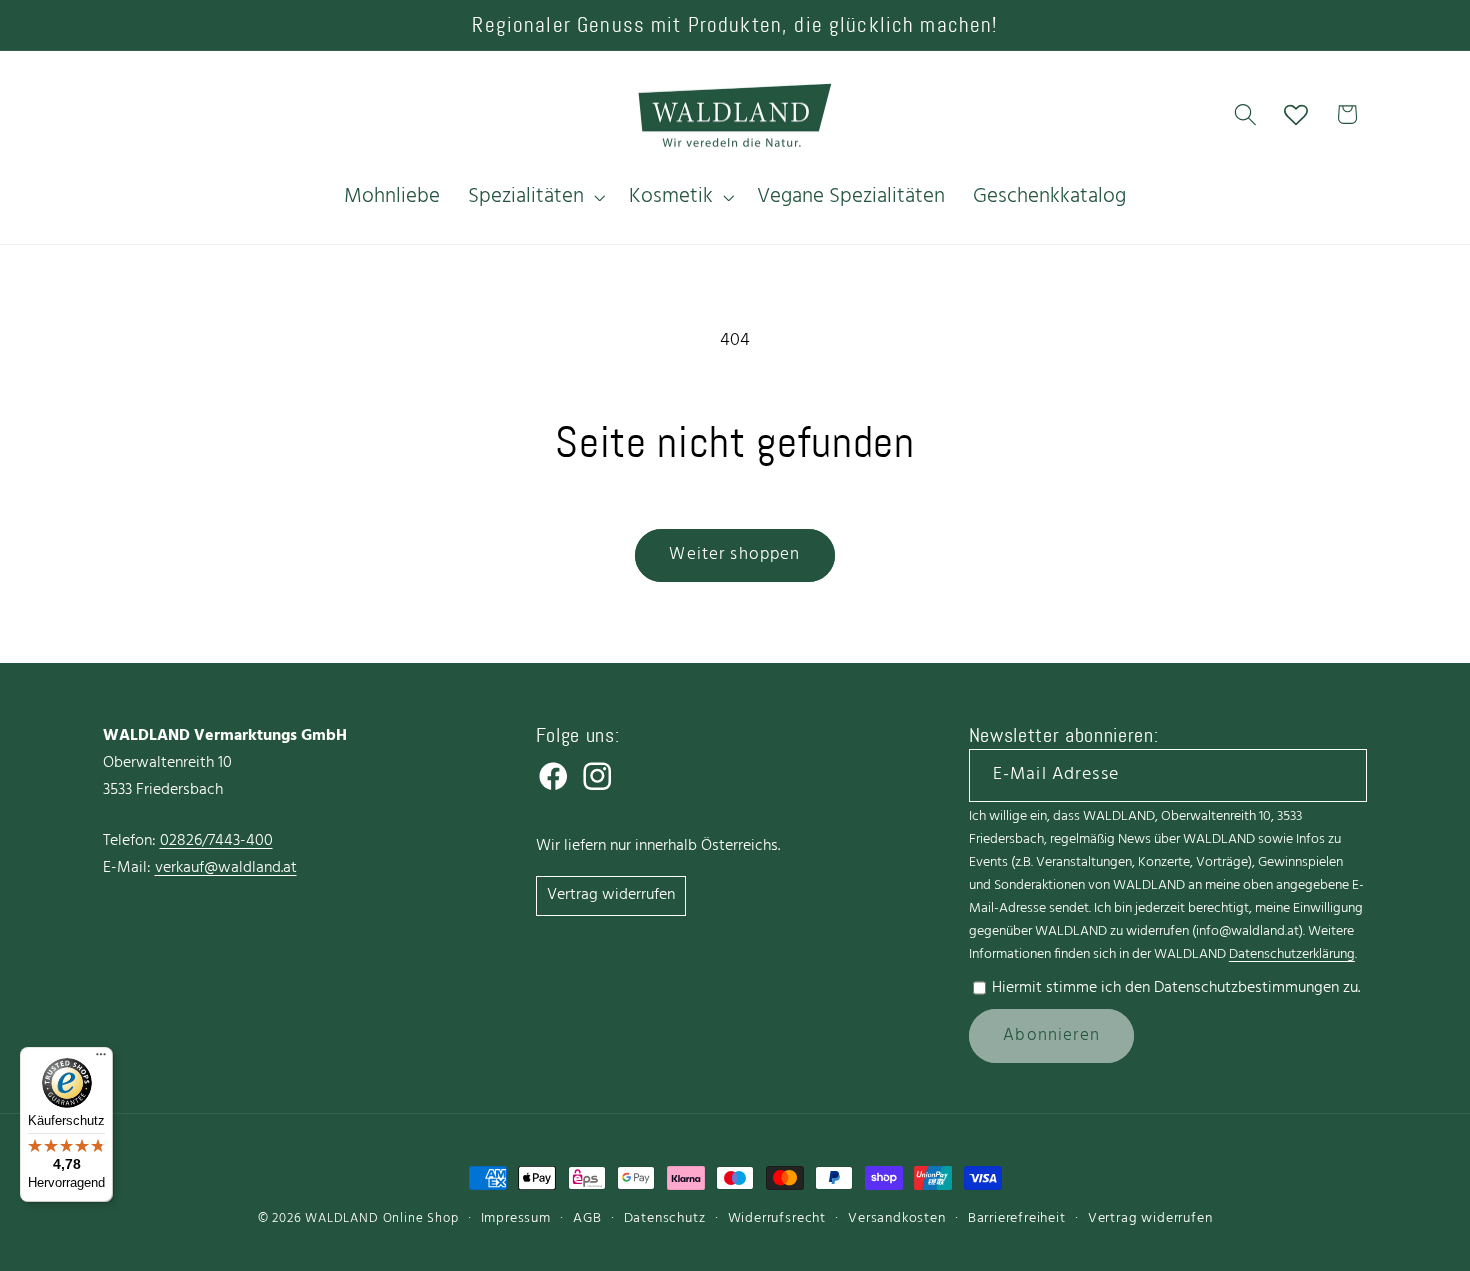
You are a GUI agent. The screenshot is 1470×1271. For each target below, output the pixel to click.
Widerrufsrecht (777, 1218)
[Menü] (101, 1059)
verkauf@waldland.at (226, 868)
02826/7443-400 (216, 841)
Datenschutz (665, 1218)
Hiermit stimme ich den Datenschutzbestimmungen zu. (1176, 988)
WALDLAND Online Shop (381, 1219)
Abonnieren (1051, 1035)
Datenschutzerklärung (1292, 954)
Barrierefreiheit (1017, 1218)
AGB (587, 1218)
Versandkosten (896, 1218)
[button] (534, 197)
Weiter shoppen (734, 554)
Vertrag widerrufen (611, 895)
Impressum (516, 1218)
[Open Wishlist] (1296, 114)
